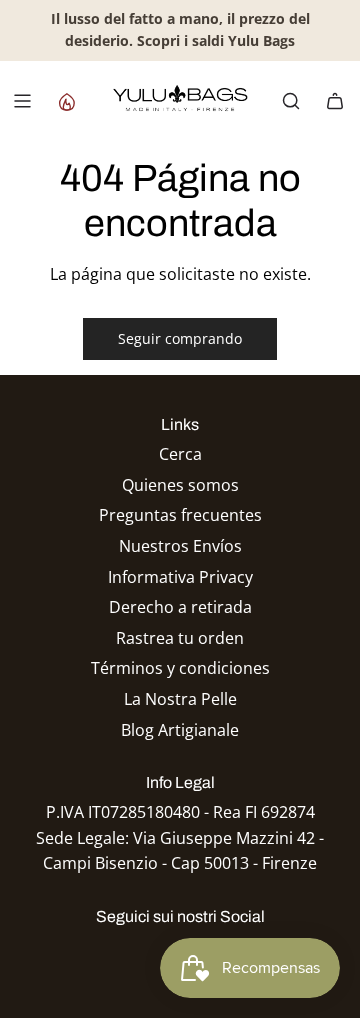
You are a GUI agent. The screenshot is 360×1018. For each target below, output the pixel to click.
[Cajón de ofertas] (66, 101)
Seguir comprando (180, 338)
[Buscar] (291, 101)
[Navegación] (22, 101)
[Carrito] (335, 101)
